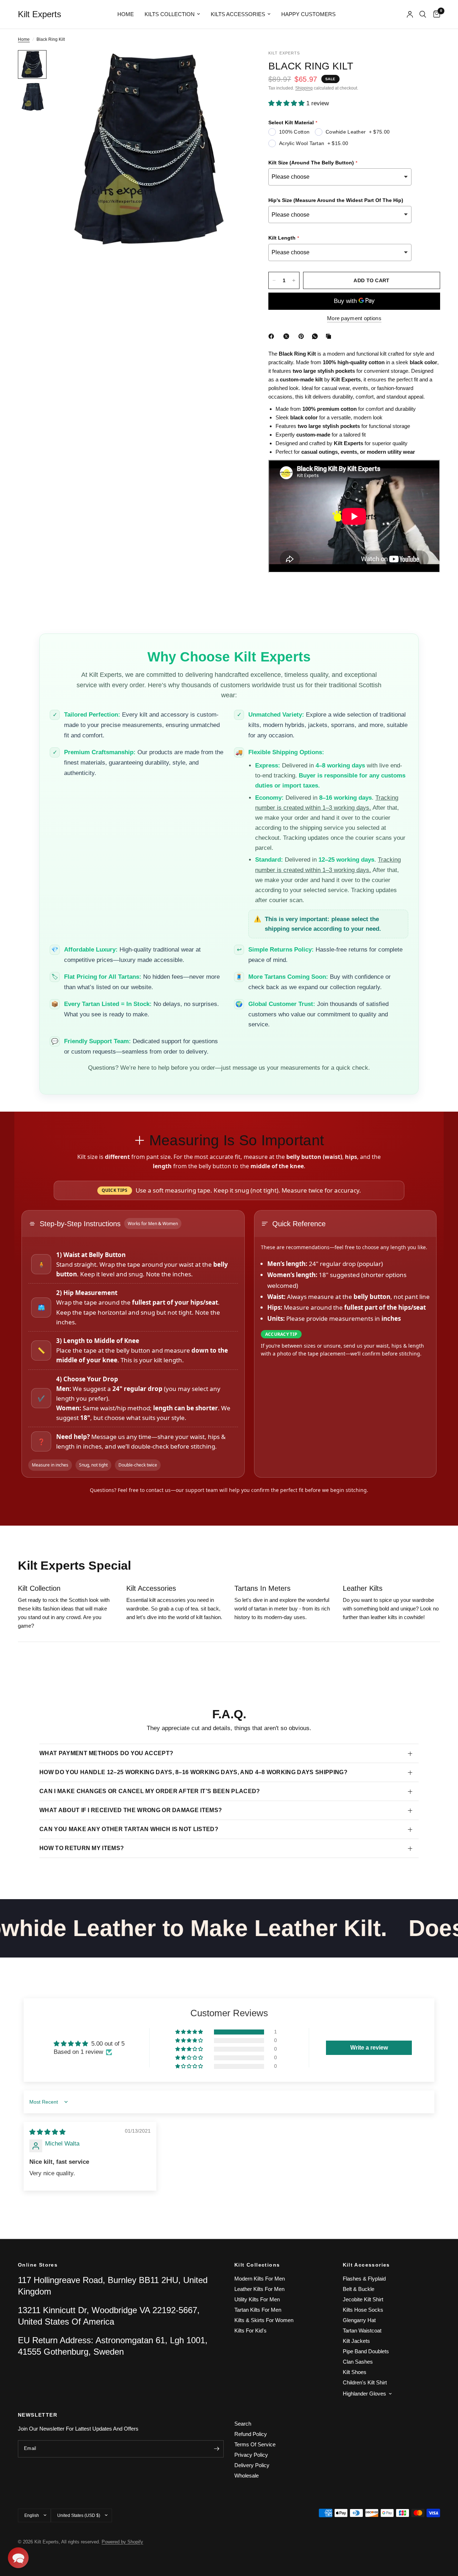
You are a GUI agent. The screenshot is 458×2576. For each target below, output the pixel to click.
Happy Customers (308, 14)
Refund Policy (251, 2434)
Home (126, 14)
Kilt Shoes (355, 2372)
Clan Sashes (358, 2362)
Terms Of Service (255, 2444)
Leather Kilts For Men (259, 2289)
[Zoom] (232, 65)
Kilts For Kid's (250, 2331)
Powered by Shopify (122, 2542)
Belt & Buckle (359, 2289)
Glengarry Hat (359, 2320)
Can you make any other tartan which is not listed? (129, 1829)
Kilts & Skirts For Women (264, 2320)
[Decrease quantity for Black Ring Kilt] (274, 280)
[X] (288, 336)
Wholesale (247, 2476)
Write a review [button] (369, 2048)
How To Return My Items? (82, 1848)
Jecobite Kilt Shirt (363, 2299)
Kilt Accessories (366, 2265)
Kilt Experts (40, 14)
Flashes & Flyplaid (364, 2279)
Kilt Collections (257, 2265)
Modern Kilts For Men (260, 2279)
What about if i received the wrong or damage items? (131, 1810)
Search (243, 2424)
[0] (435, 14)
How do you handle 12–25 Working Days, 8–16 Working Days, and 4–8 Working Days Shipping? (193, 1772)
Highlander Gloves (364, 2394)
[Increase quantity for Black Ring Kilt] (294, 280)
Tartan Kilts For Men (258, 2310)
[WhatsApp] (316, 336)
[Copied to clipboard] (330, 336)
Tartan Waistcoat (362, 2331)
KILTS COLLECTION (170, 14)
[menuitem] (126, 14)
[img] (47, 2132)
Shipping (304, 88)
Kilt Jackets (356, 2341)
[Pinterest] (303, 336)
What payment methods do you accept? (106, 1753)
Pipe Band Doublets (366, 2351)
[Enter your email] (216, 2449)
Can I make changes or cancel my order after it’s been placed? (150, 1791)
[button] (287, 103)
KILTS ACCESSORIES (238, 14)
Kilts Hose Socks (363, 2310)
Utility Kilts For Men (257, 2299)
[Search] (423, 14)
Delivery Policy (252, 2465)
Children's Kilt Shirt (365, 2382)
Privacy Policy (251, 2455)
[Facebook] (273, 336)
